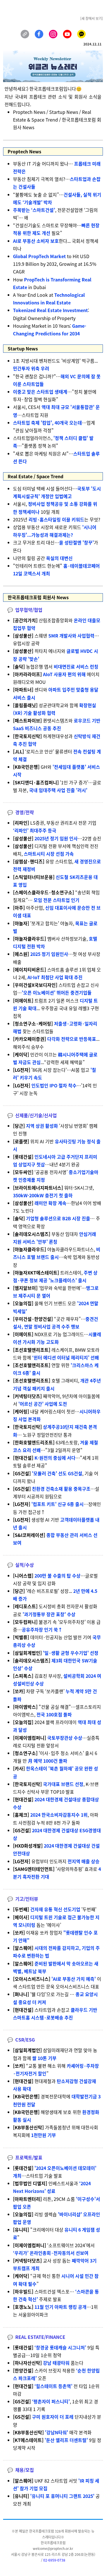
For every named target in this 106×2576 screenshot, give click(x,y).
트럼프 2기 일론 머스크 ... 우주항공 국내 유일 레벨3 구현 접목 (56, 1008)
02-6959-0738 (54, 2560)
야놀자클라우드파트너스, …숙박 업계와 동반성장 (57, 1257)
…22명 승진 (57, 838)
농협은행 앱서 (56, 667)
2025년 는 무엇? (57, 519)
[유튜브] (67, 34)
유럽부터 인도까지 (56, 1861)
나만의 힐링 (43, 558)
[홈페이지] (25, 34)
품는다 (48, 2363)
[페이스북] (39, 34)
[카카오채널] (81, 34)
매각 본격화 (52, 2432)
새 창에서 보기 (92, 18)
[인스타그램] (53, 34)
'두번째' (55, 1909)
